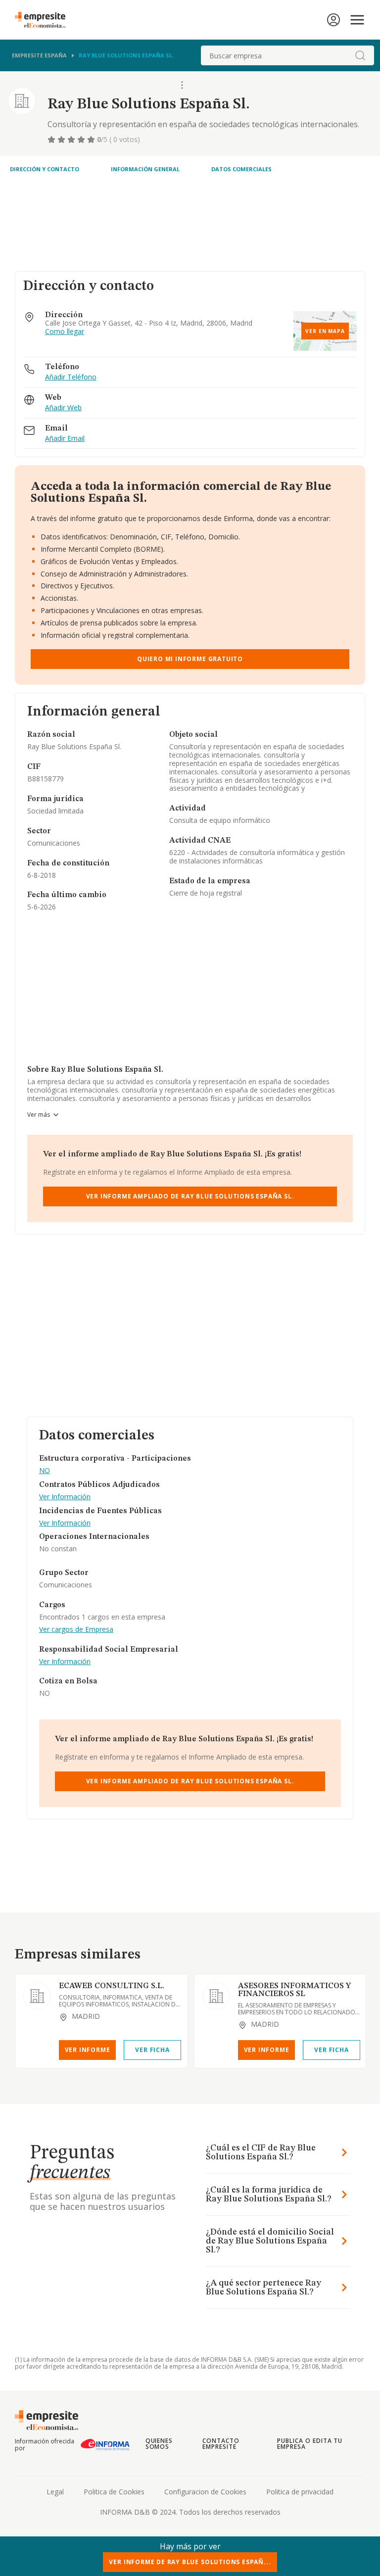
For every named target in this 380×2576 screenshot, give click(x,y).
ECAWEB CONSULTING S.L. (112, 1986)
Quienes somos (159, 2444)
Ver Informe (88, 2050)
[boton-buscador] (360, 55)
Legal (55, 2492)
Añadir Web (63, 408)
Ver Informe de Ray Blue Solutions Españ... (190, 2562)
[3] (72, 140)
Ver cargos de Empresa (76, 1630)
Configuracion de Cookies (205, 2492)
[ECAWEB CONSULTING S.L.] (37, 1996)
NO (45, 1471)
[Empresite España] (44, 20)
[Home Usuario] (333, 20)
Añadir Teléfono (71, 377)
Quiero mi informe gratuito (190, 659)
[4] (82, 140)
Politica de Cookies (114, 2492)
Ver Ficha (152, 2050)
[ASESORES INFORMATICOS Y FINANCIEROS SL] (216, 1996)
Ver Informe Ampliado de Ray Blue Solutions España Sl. (190, 1196)
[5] (92, 140)
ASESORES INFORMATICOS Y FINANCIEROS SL (294, 1990)
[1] (52, 140)
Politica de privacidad (300, 2492)
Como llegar (65, 332)
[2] (62, 140)
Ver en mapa (325, 331)
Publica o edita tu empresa (310, 2444)
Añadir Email (65, 439)
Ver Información (65, 1497)
